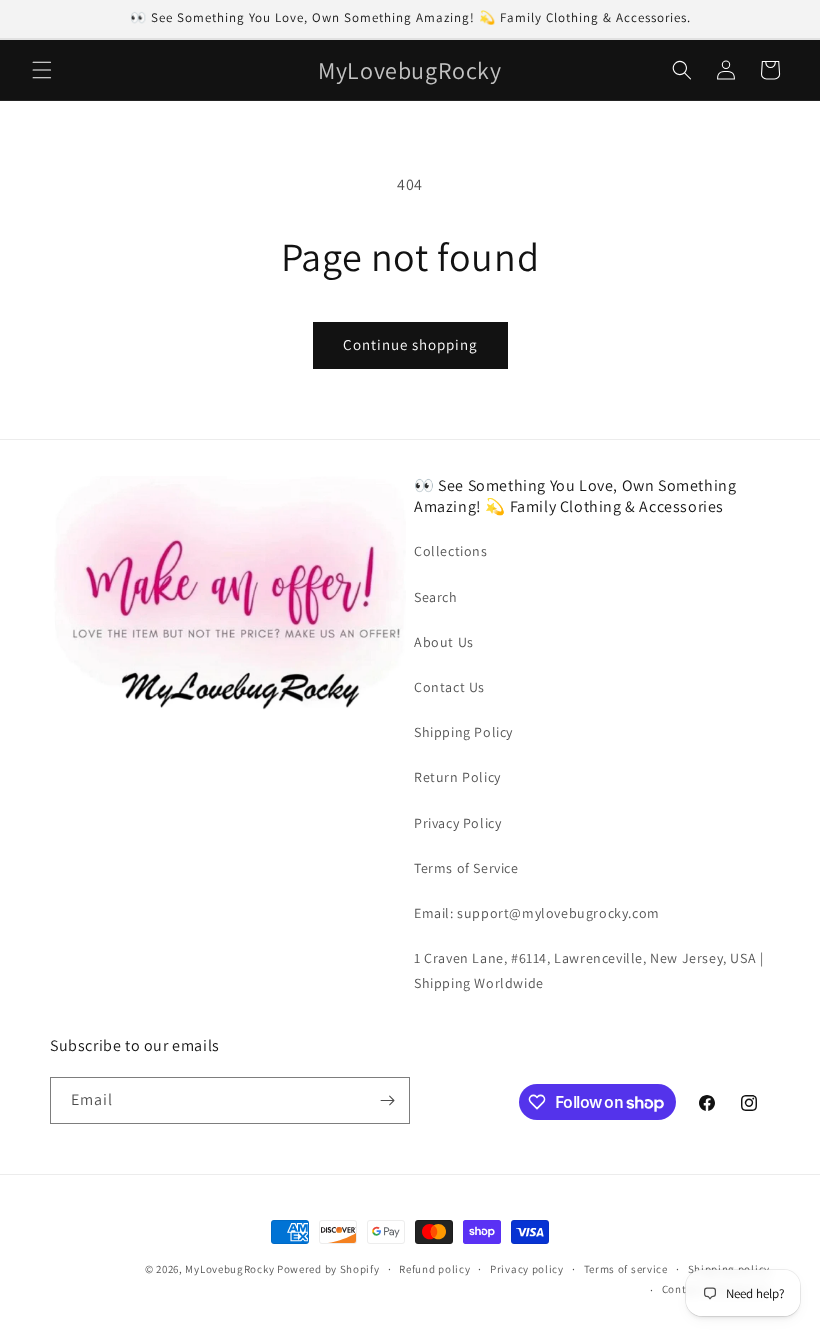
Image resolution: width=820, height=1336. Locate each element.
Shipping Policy (463, 732)
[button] (42, 70)
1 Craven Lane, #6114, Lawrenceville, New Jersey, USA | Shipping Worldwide (588, 970)
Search (436, 597)
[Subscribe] (387, 1100)
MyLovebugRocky (229, 1269)
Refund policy (434, 1269)
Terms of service (626, 1269)
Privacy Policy (457, 823)
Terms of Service (466, 868)
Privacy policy (527, 1269)
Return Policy (457, 777)
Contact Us (449, 687)
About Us (444, 642)
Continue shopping (410, 344)
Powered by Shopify (328, 1269)
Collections (451, 551)
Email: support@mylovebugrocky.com (537, 913)
